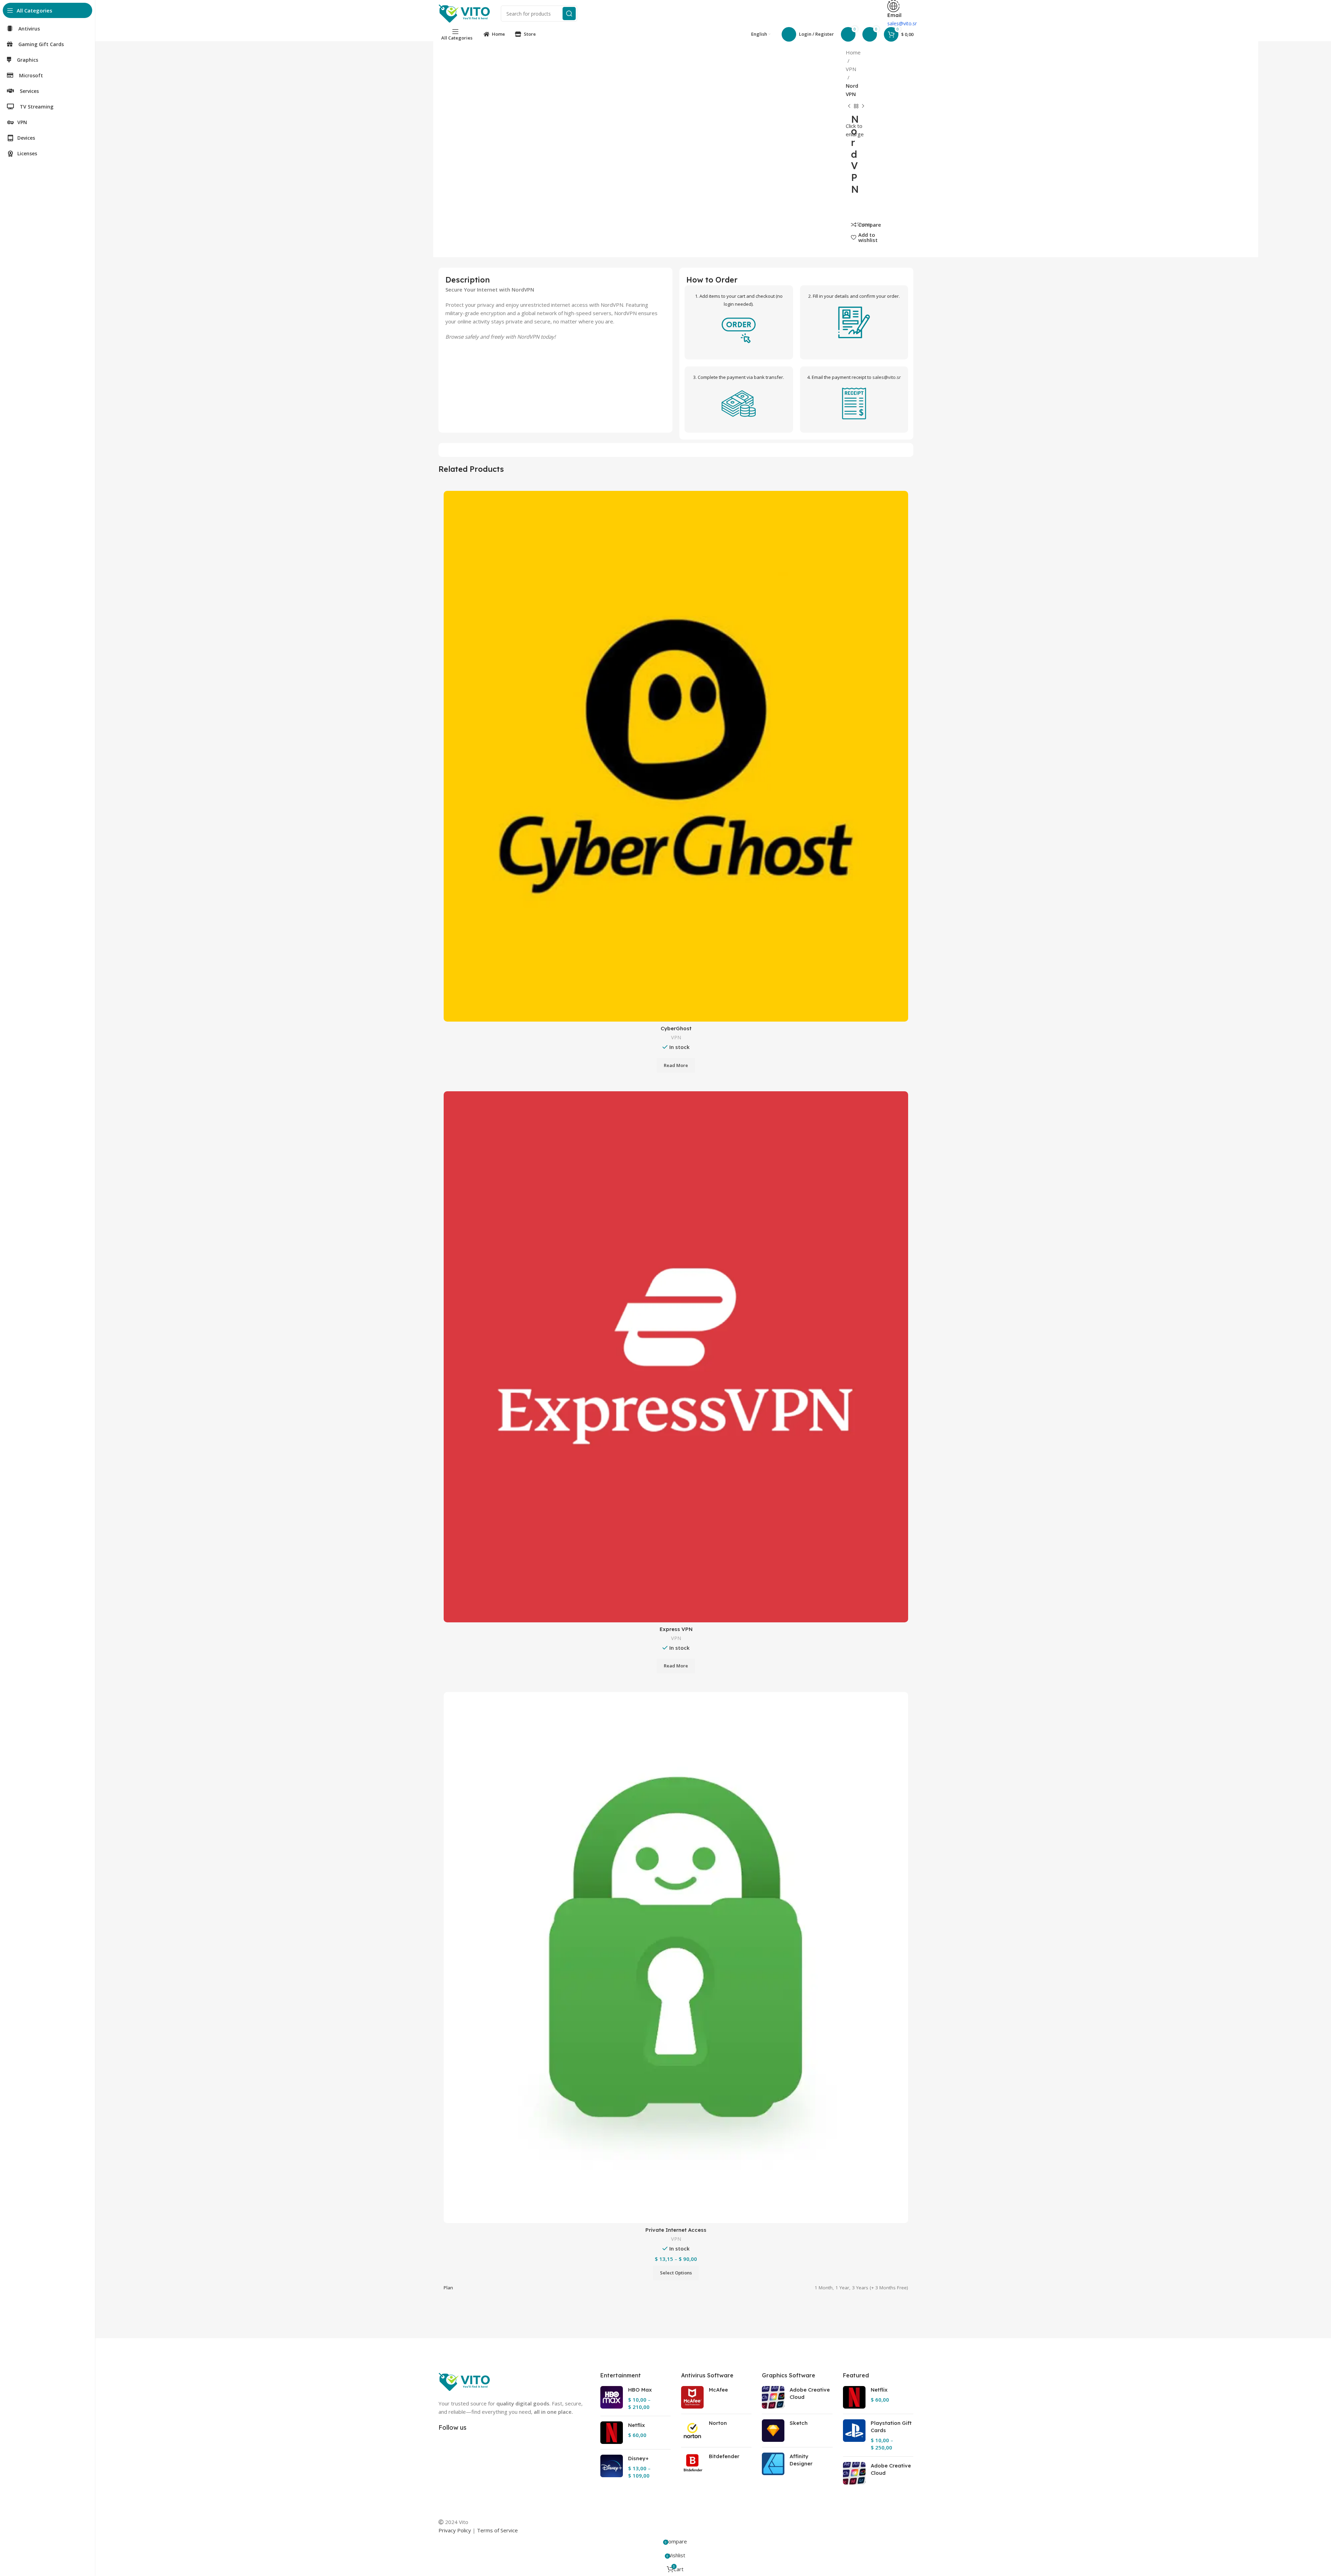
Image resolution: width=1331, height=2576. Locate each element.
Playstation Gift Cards (891, 2427)
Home (853, 52)
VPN (851, 69)
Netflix (637, 2425)
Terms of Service (497, 2530)
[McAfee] (692, 2397)
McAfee (718, 2390)
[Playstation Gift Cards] (854, 2435)
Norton (718, 2423)
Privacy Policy (455, 2530)
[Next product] (863, 106)
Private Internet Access (676, 2230)
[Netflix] (612, 2433)
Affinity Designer (801, 2460)
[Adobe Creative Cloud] (773, 2397)
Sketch (799, 2423)
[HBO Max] (612, 2398)
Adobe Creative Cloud (810, 2393)
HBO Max (640, 2390)
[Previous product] (849, 106)
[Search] (569, 14)
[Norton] (692, 2431)
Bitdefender (724, 2456)
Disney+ (638, 2458)
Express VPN (676, 1629)
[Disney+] (612, 2467)
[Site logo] (464, 13)
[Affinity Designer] (773, 2464)
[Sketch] (773, 2431)
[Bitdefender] (692, 2464)
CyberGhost (676, 1028)
